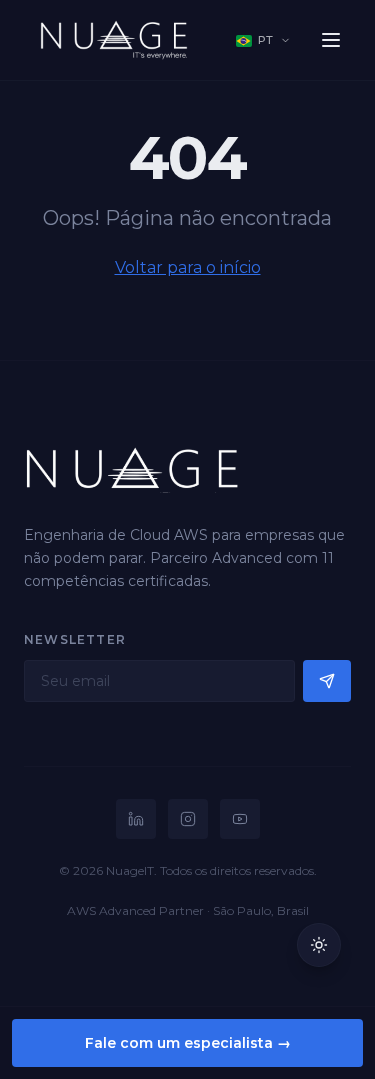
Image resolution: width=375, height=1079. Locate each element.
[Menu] (331, 40)
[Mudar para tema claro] (319, 945)
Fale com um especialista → (188, 1043)
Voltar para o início (188, 267)
